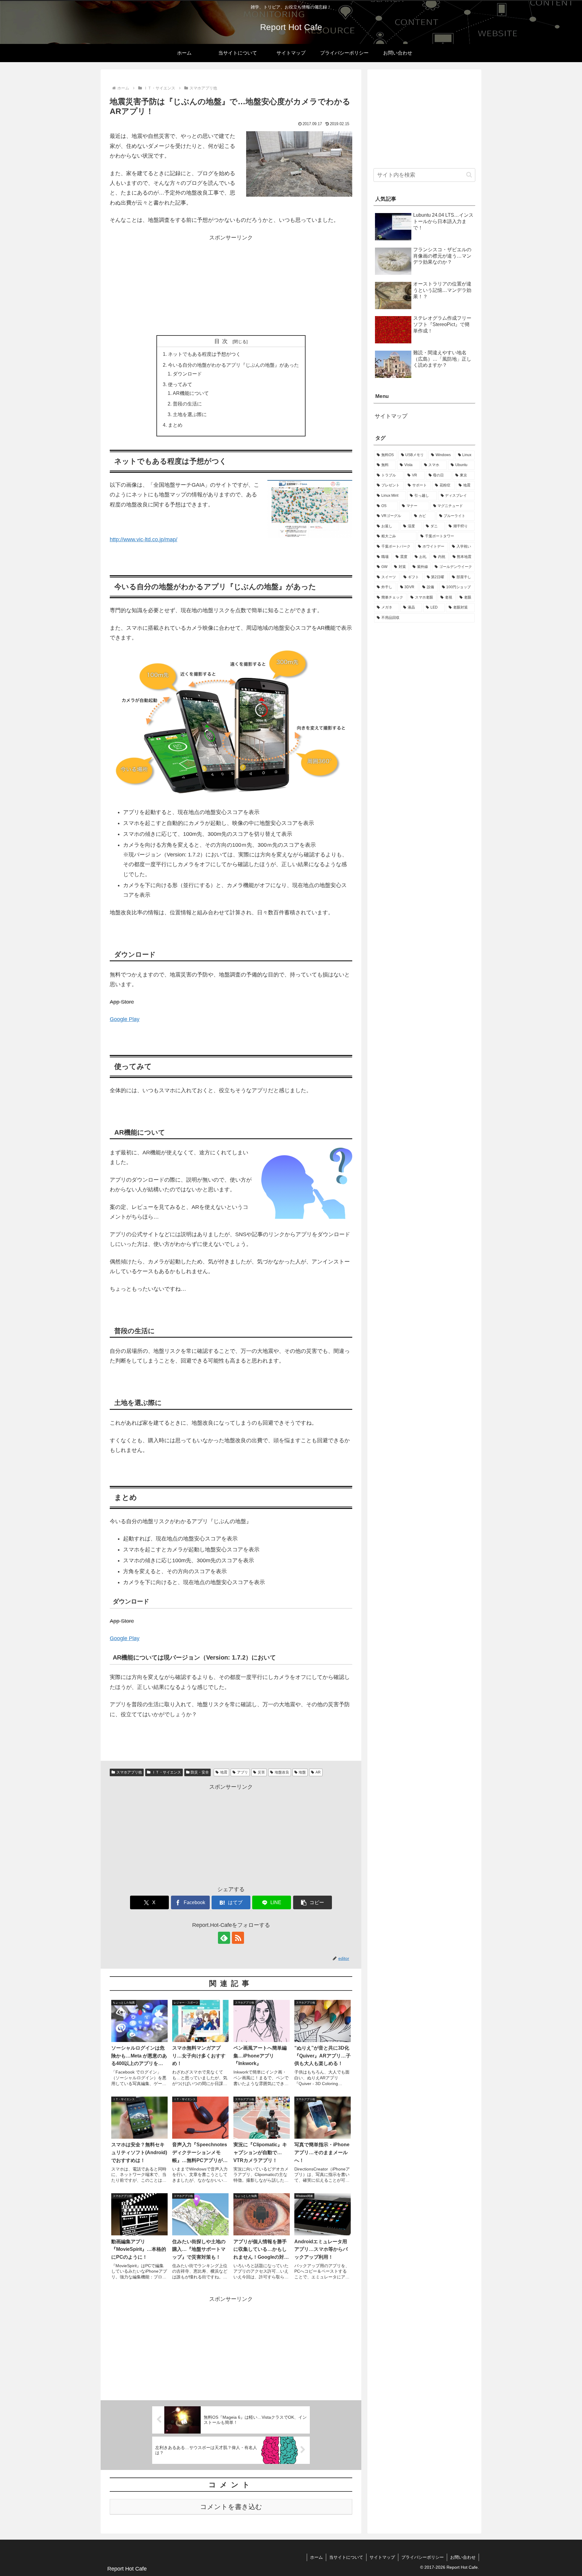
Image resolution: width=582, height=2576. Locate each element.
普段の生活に (187, 404)
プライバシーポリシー (423, 2557)
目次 (222, 341)
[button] (313, 1902)
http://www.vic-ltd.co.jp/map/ (144, 539)
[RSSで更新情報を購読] (238, 1938)
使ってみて (180, 384)
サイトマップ (391, 416)
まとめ (175, 425)
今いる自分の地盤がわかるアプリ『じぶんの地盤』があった (233, 365)
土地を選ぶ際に (190, 414)
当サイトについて (346, 2557)
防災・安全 (200, 1772)
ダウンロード (187, 374)
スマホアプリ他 (129, 1772)
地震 (224, 1772)
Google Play (125, 1019)
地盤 (302, 1772)
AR (318, 1772)
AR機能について (191, 393)
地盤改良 (282, 1772)
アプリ (242, 1772)
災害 (261, 1772)
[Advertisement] (231, 285)
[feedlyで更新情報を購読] (224, 1938)
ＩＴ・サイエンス (166, 1772)
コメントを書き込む (231, 2507)
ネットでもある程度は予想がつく (204, 354)
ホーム (316, 2557)
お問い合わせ (463, 2557)
